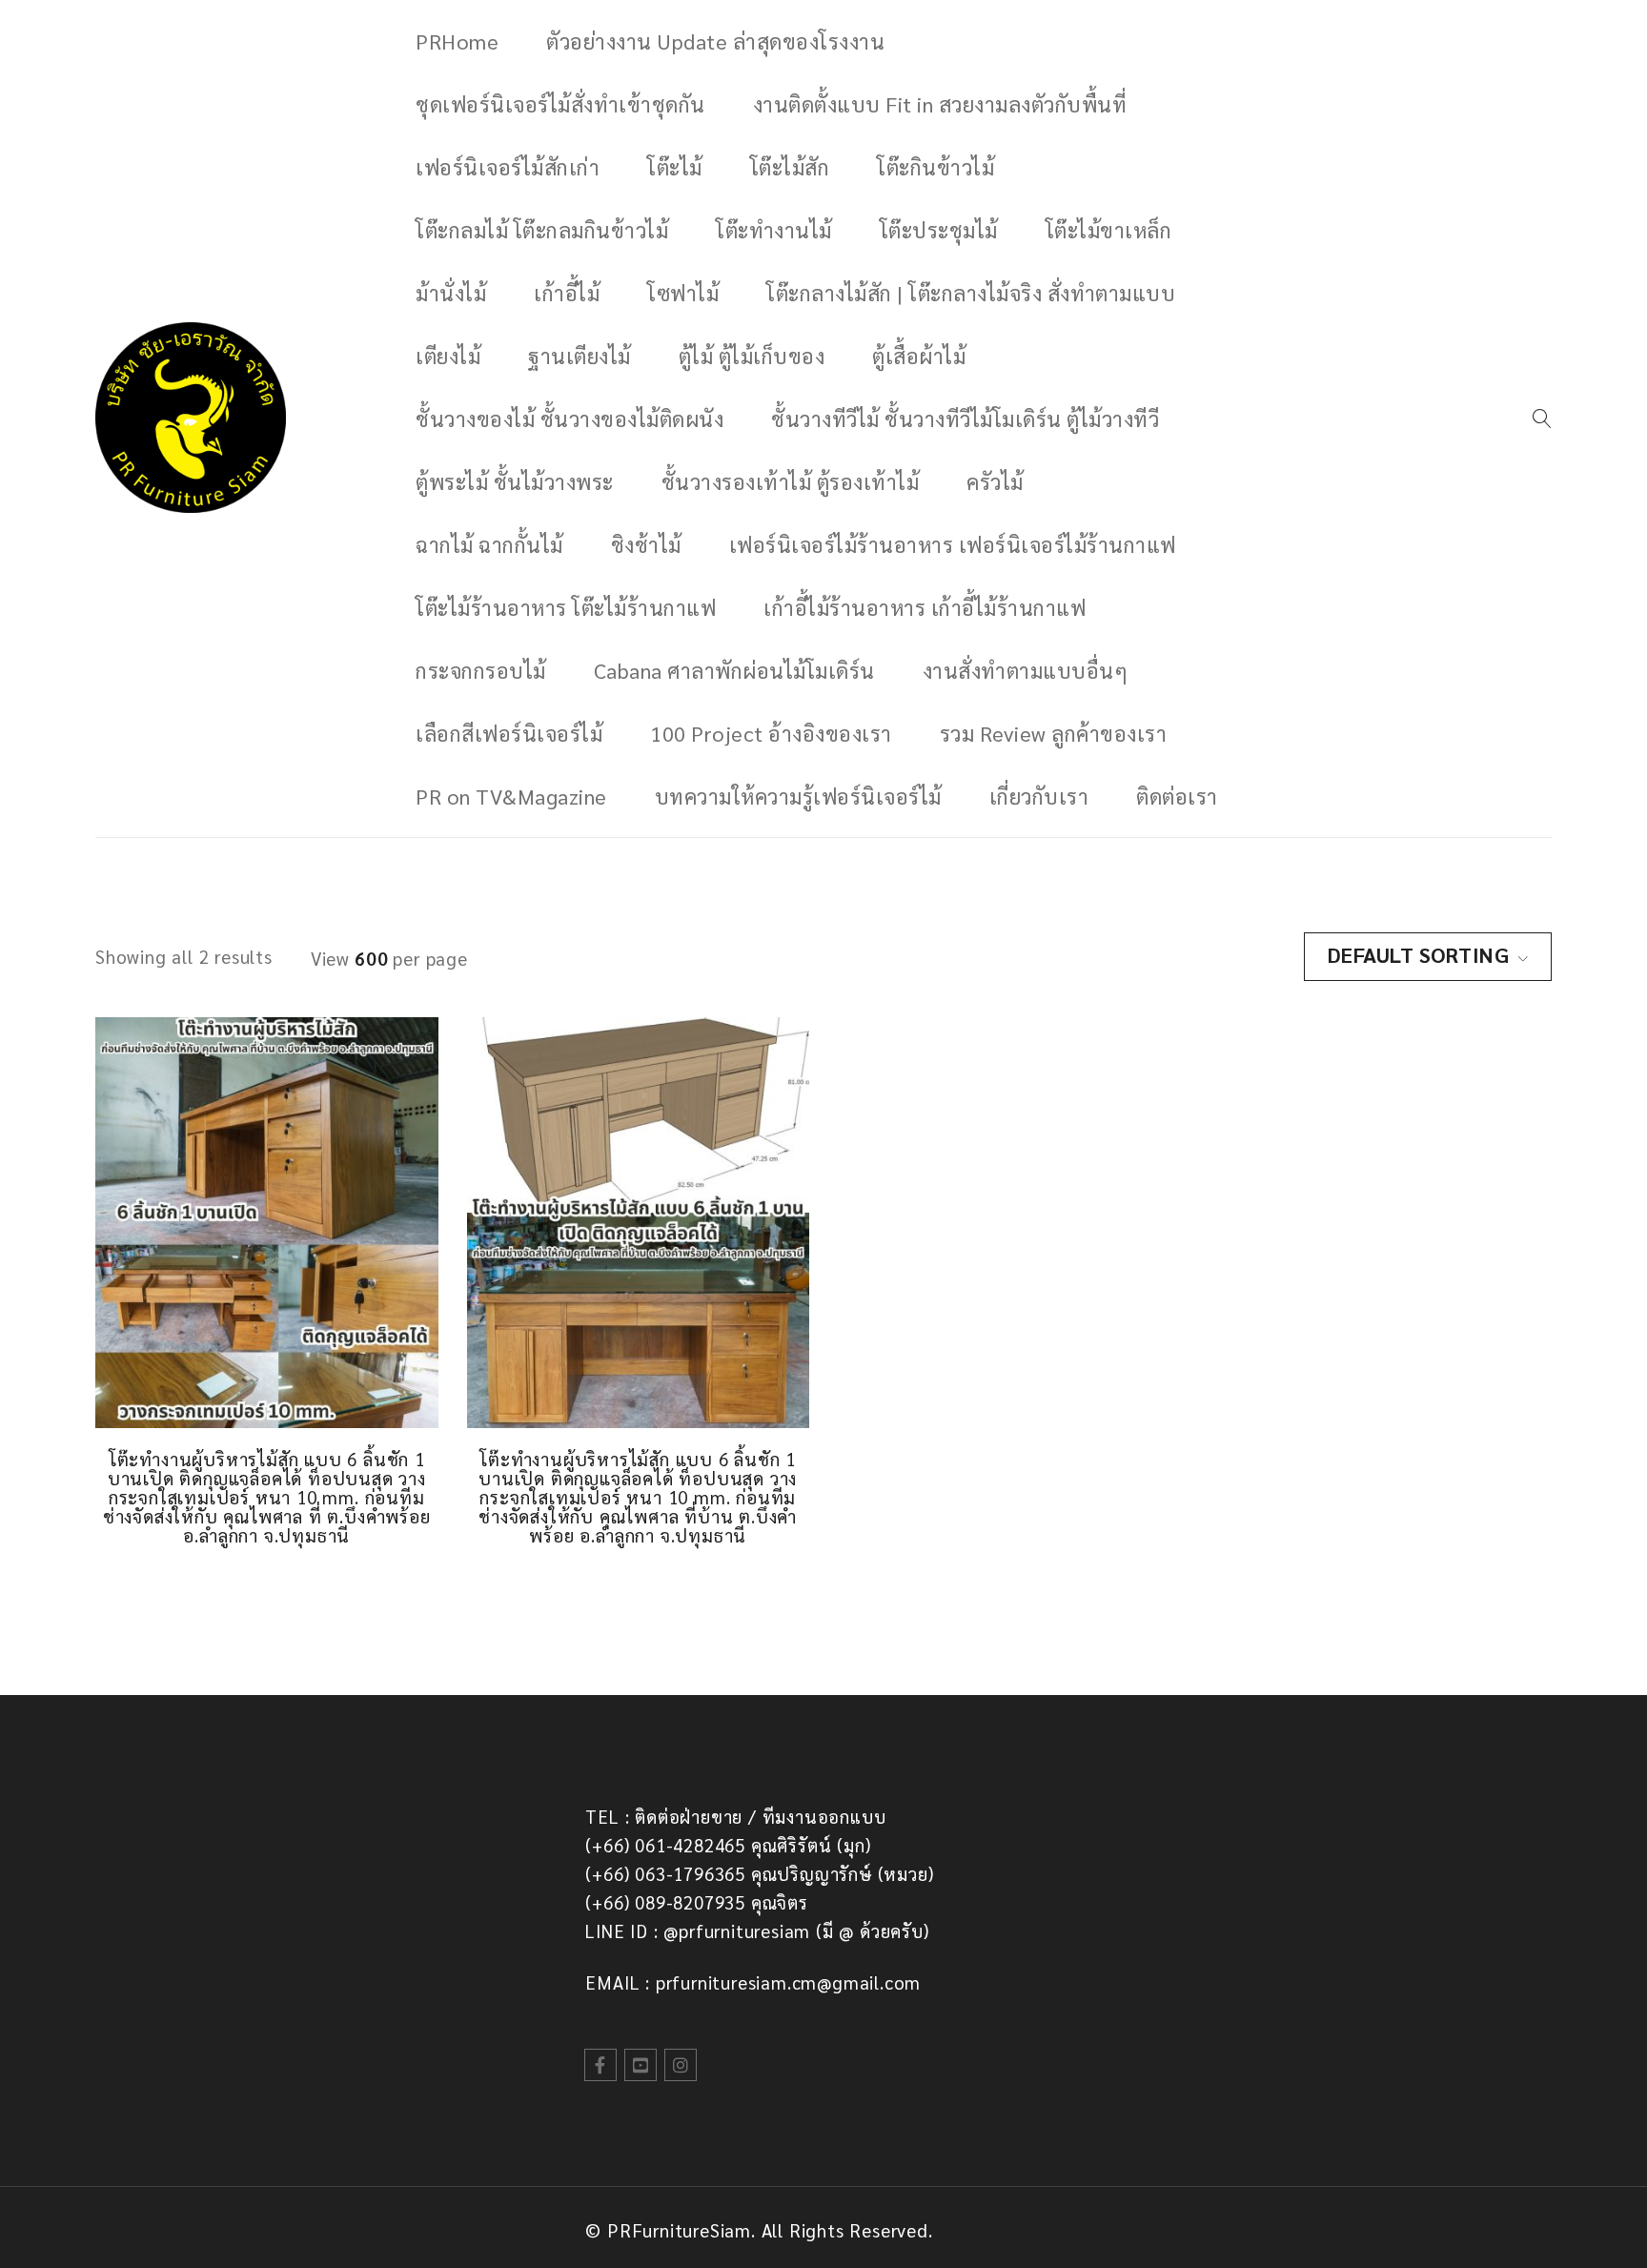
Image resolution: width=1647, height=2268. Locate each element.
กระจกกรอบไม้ (481, 670)
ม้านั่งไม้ (451, 293)
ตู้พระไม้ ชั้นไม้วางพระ (515, 481)
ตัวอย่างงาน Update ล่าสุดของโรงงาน (715, 41)
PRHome (457, 41)
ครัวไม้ (995, 481)
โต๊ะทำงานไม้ (774, 230)
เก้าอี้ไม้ (567, 293)
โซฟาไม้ (683, 293)
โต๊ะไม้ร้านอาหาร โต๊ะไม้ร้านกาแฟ (566, 607)
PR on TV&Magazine (511, 796)
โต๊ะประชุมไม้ (939, 230)
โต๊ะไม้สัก (790, 167)
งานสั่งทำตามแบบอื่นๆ (1026, 670)
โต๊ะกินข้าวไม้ (935, 167)
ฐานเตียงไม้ (579, 356)
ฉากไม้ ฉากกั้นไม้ (489, 544)
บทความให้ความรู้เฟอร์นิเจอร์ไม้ (798, 796)
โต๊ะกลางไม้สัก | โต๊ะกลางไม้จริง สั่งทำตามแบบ (971, 293)
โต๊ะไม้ (675, 167)
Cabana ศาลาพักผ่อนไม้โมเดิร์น (734, 670)
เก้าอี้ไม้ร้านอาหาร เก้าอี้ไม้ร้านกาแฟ (925, 607)
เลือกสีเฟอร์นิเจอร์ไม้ (509, 733)
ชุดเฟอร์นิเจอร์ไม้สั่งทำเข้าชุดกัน (560, 104)
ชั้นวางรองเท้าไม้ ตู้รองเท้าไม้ (791, 481)
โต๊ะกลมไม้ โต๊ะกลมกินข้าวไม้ (542, 230)
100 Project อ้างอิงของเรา (771, 733)
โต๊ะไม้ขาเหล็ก (1109, 230)
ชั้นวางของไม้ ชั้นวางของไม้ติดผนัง (569, 419)
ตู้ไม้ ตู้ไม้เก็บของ (752, 356)
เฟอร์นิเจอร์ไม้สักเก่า (508, 167)
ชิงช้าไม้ (646, 544)
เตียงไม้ (448, 356)
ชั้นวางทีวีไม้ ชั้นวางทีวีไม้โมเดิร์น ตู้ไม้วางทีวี (965, 419)
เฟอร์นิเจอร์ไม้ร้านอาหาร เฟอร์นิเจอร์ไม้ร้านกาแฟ (953, 544)
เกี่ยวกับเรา (1039, 796)
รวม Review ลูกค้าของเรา (1054, 733)
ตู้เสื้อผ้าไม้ (919, 356)
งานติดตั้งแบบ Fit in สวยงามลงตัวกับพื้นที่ (940, 104)
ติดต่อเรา (1177, 796)
